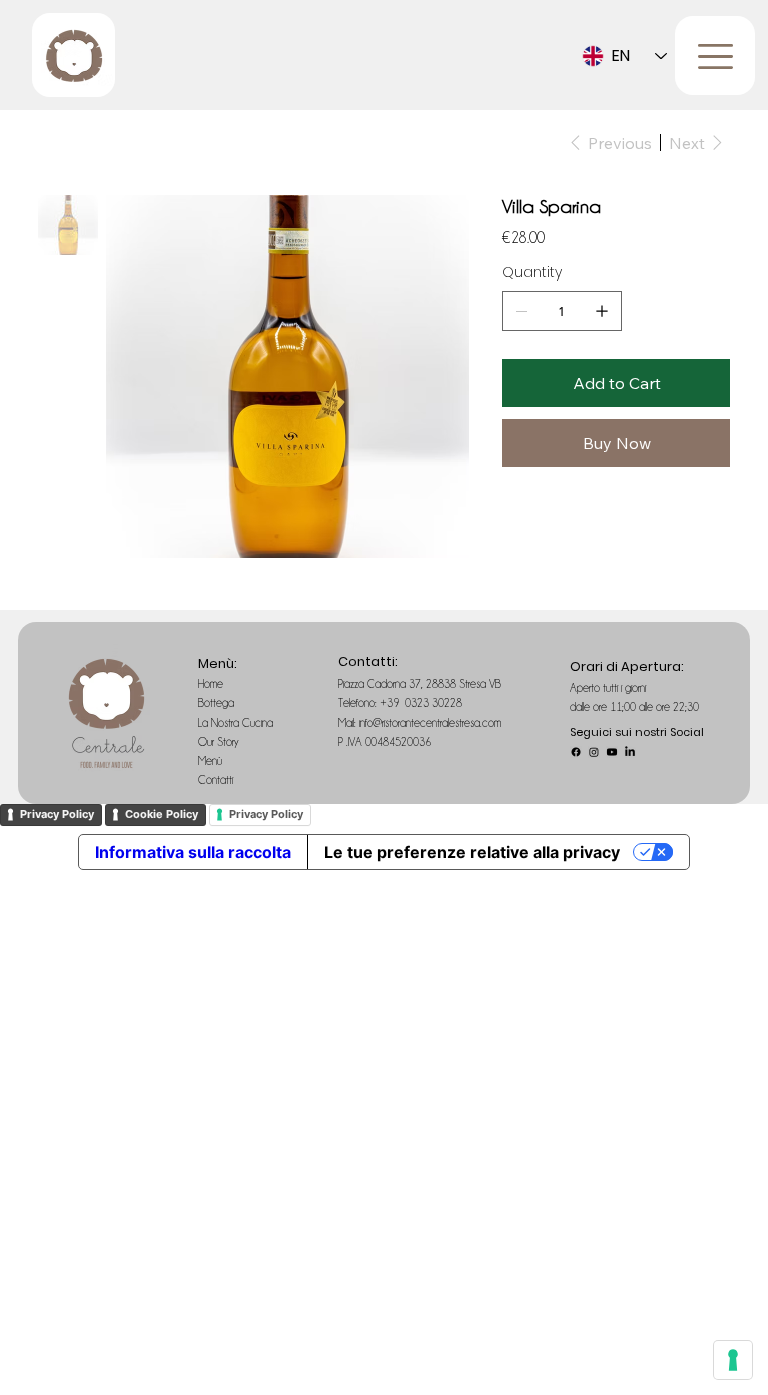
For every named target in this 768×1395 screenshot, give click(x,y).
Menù (211, 761)
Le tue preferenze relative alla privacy (472, 852)
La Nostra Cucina (237, 723)
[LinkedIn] (630, 752)
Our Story (220, 742)
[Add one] (602, 311)
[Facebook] (576, 752)
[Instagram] (594, 752)
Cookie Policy (161, 814)
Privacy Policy (57, 814)
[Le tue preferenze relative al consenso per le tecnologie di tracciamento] (733, 1360)
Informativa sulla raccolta (193, 852)
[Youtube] (612, 752)
